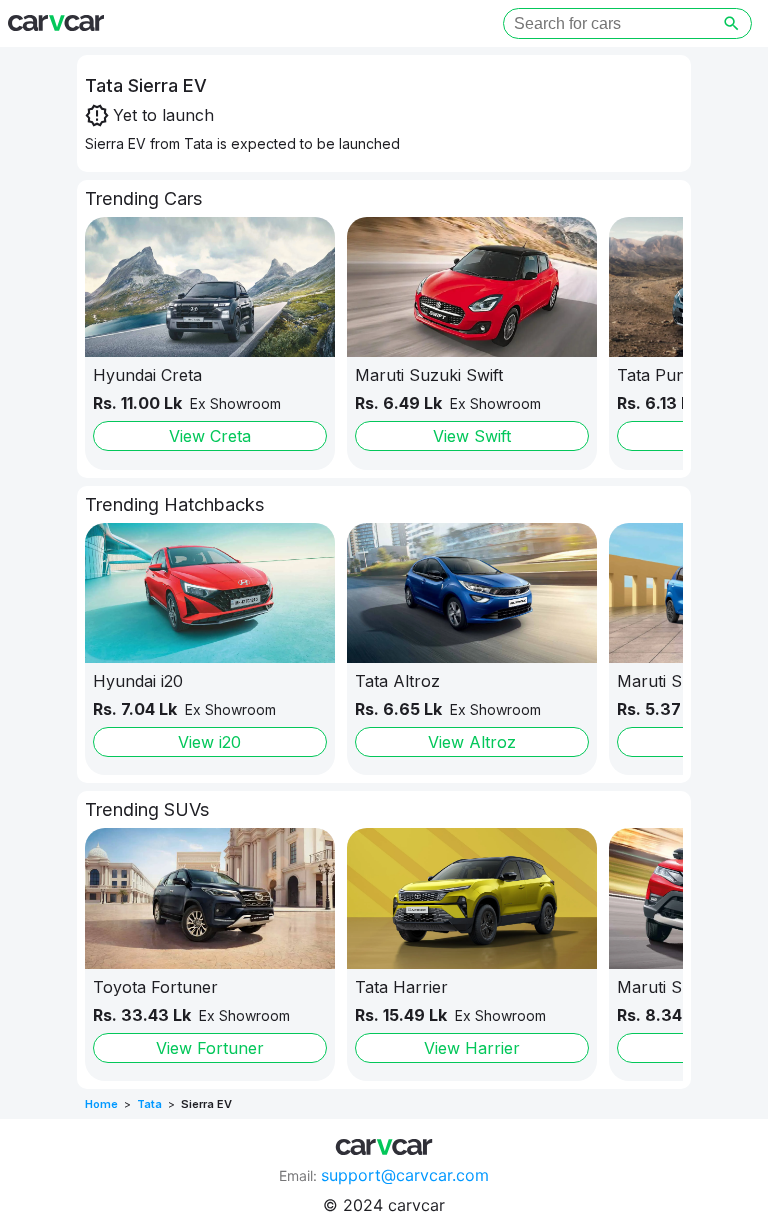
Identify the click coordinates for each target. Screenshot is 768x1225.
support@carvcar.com (405, 1175)
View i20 (209, 742)
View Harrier (472, 1048)
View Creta (210, 436)
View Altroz (472, 742)
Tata (149, 1104)
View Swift (472, 436)
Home (101, 1104)
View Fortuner (210, 1048)
